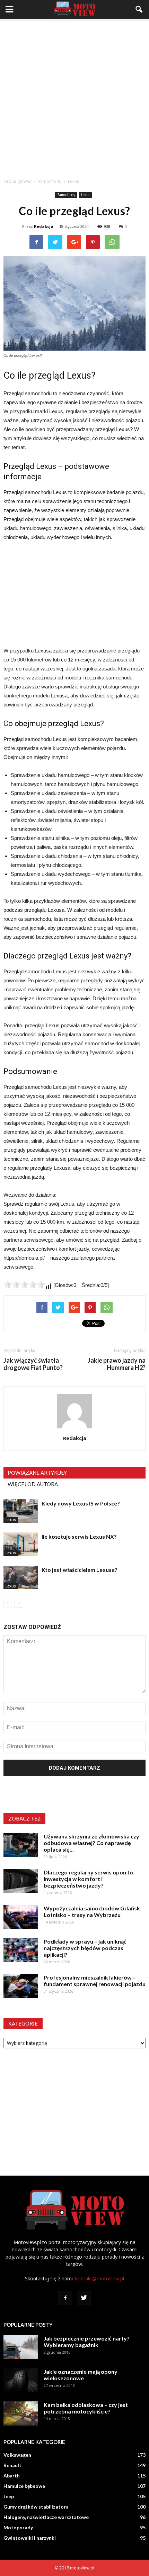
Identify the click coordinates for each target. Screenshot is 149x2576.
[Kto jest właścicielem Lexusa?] (21, 1578)
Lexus (86, 195)
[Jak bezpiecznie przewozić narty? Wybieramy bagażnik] (21, 2347)
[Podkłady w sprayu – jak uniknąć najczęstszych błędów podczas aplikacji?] (21, 1950)
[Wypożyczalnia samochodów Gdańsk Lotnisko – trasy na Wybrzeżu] (21, 1917)
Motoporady (18, 2527)
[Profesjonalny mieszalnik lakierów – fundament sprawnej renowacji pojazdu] (21, 1986)
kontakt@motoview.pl (100, 2278)
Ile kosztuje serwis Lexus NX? (79, 1536)
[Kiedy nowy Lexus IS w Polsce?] (21, 1511)
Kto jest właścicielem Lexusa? (80, 1570)
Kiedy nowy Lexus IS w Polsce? (81, 1503)
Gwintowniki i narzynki (30, 2538)
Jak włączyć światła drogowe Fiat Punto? (33, 1364)
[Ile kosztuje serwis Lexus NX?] (21, 1544)
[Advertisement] (74, 96)
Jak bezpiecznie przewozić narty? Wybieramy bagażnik (87, 2342)
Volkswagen (17, 2455)
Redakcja (44, 226)
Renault (12, 2465)
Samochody (66, 195)
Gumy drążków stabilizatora (36, 2507)
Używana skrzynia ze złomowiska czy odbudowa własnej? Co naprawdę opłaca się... (91, 1843)
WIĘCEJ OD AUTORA (33, 1484)
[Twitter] (84, 2298)
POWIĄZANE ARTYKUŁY (37, 1473)
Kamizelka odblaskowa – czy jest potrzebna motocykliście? (86, 2408)
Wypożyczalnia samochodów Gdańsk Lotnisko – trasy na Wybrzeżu (92, 1911)
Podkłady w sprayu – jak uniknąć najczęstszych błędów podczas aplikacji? (85, 1948)
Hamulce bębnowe (24, 2486)
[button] (139, 9)
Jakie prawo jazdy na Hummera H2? (117, 1364)
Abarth (12, 2476)
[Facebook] (65, 2298)
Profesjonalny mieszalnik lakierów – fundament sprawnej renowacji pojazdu (95, 1981)
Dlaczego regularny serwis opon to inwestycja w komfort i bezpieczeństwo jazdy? (88, 1879)
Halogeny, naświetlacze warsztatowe (46, 2517)
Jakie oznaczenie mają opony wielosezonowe (81, 2375)
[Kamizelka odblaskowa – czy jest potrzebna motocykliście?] (21, 2413)
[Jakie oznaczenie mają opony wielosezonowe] (21, 2380)
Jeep (9, 2496)
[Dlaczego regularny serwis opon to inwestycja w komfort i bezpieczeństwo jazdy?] (21, 1881)
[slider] (24, 1285)
